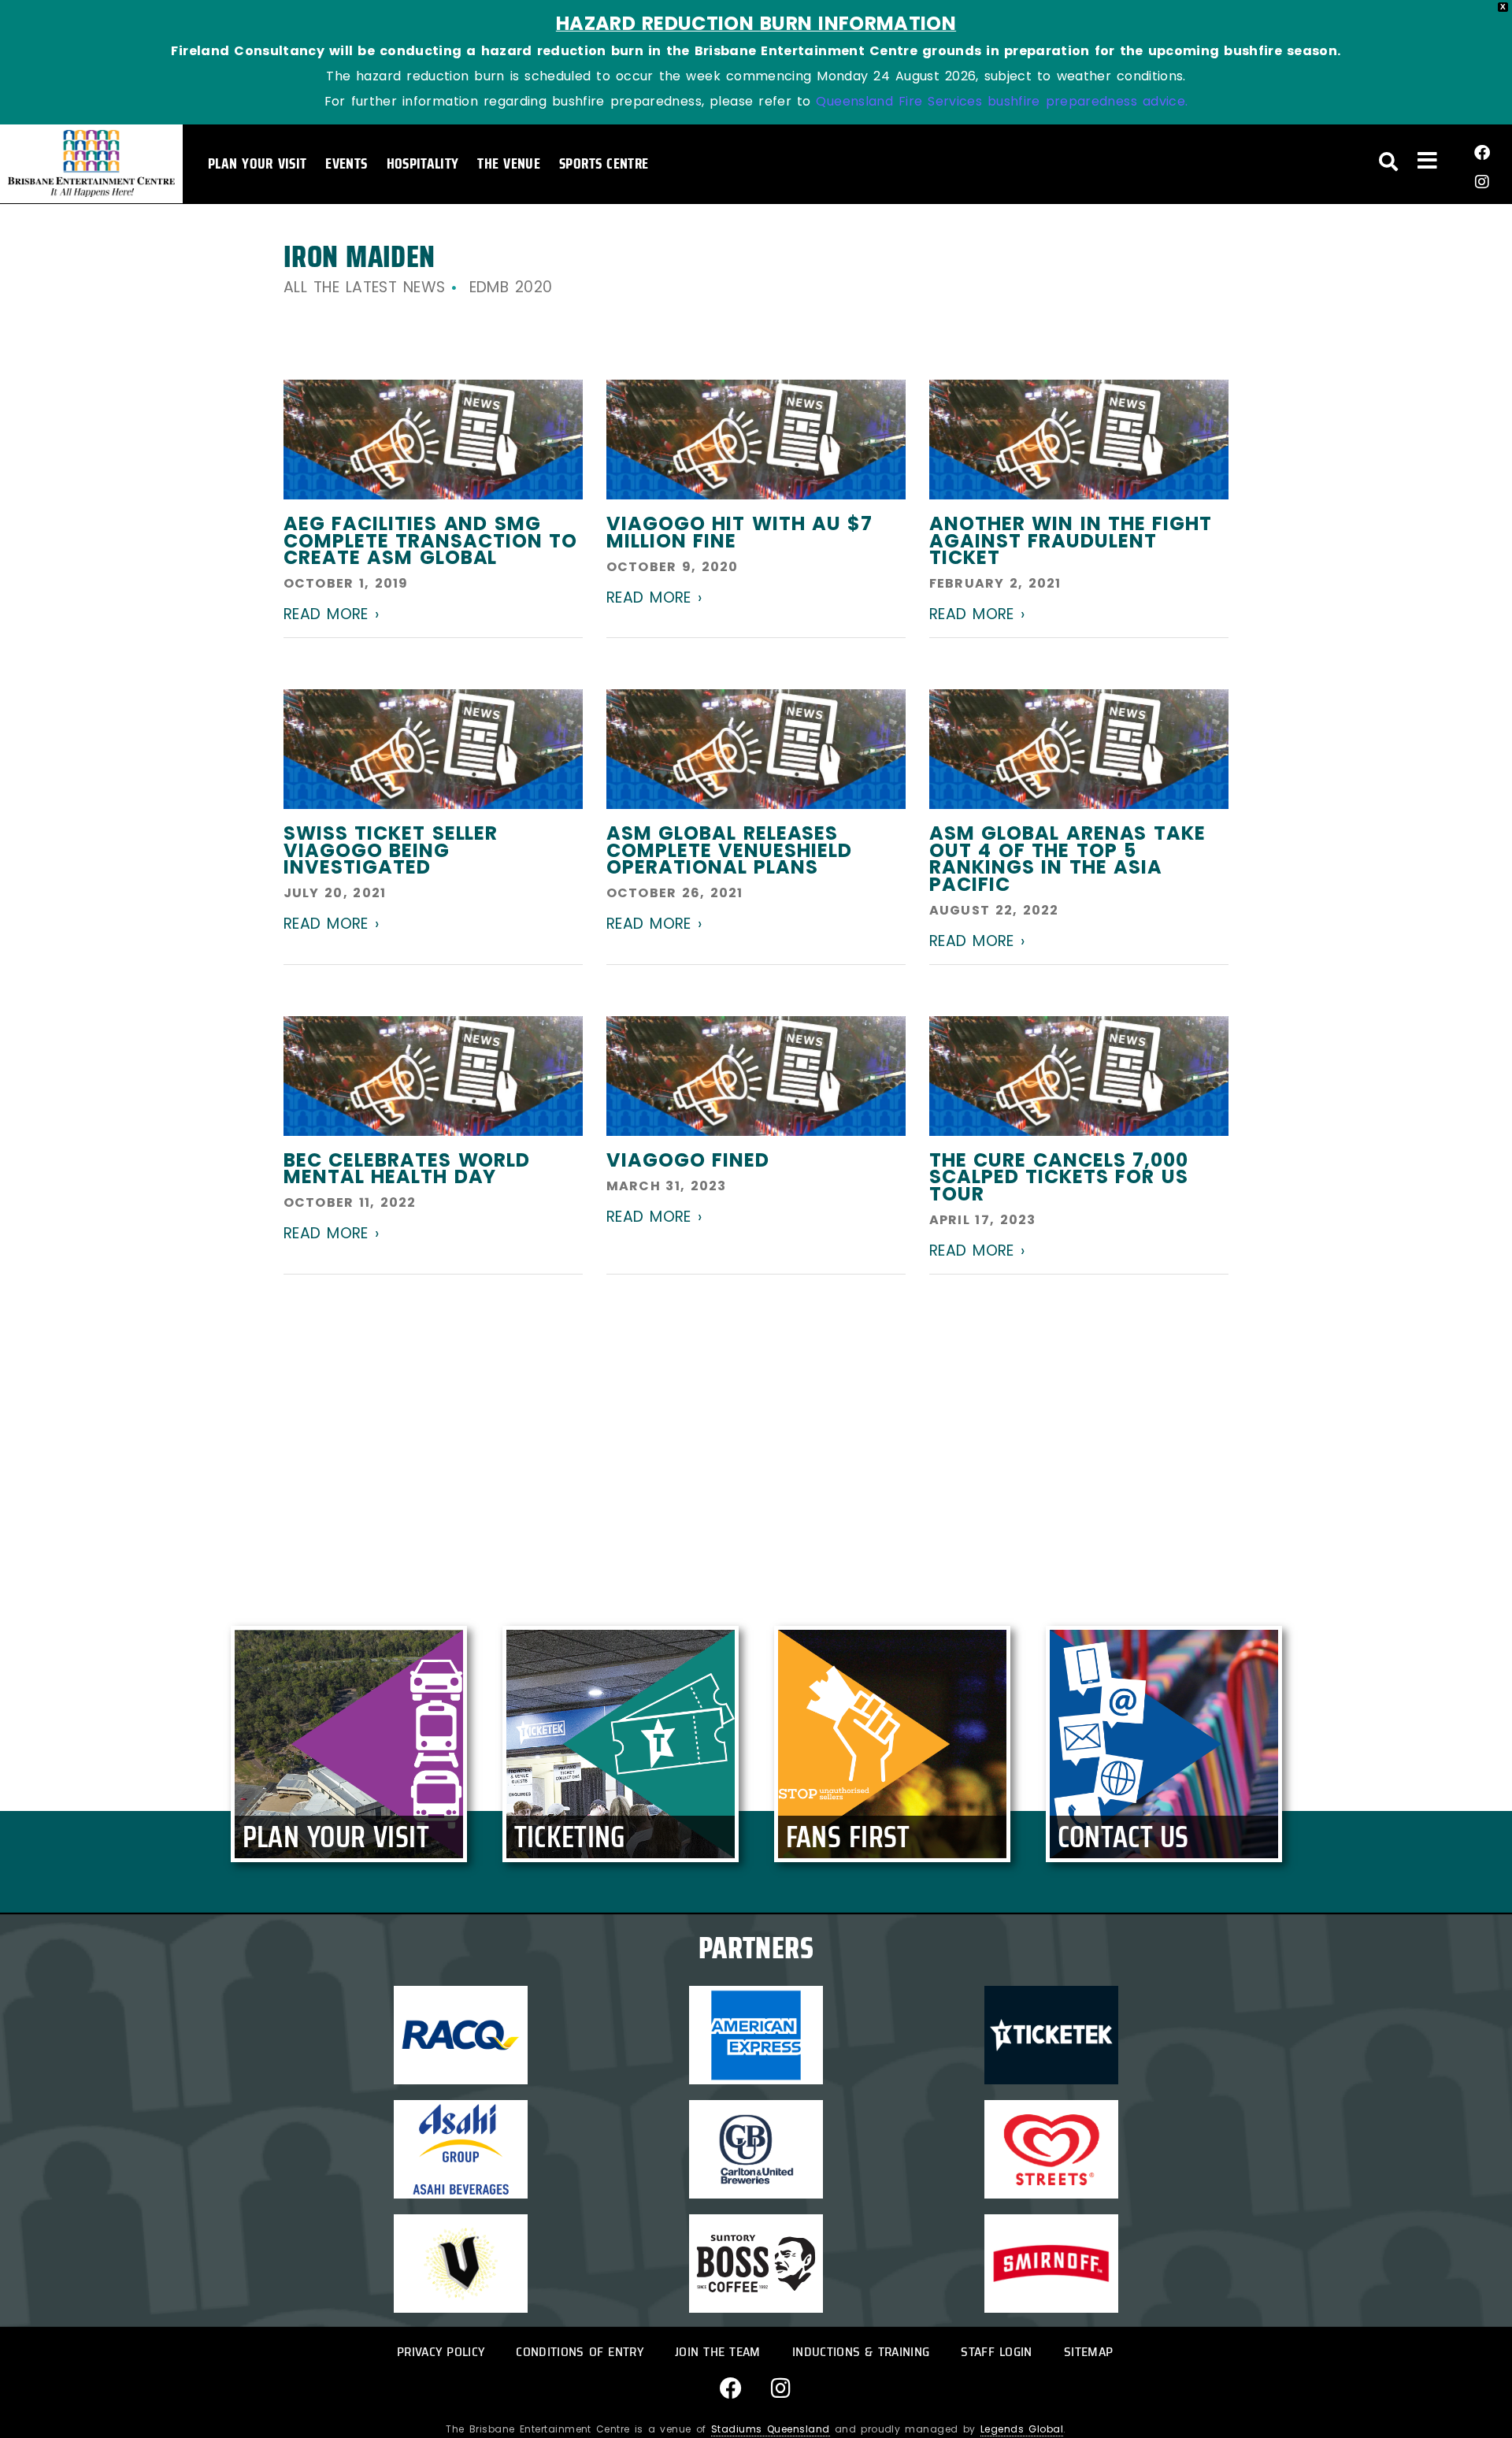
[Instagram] (1482, 182)
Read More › (331, 614)
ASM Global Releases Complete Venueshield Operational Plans (729, 850)
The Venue (509, 163)
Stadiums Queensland (771, 2429)
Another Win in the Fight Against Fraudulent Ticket (1071, 540)
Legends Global (1022, 2429)
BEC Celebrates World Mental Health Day (407, 1169)
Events (346, 163)
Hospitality (423, 163)
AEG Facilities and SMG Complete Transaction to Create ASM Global (430, 540)
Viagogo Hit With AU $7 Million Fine (739, 532)
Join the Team (718, 2352)
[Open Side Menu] (1427, 160)
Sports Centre (604, 163)
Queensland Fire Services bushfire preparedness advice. (1002, 101)
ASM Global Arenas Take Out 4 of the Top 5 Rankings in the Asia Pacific (1067, 859)
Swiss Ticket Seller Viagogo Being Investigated (391, 850)
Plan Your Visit (257, 163)
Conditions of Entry (580, 2352)
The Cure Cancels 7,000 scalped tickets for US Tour (1059, 1177)
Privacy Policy (441, 2352)
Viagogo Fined (688, 1160)
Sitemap (1088, 2352)
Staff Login (996, 2352)
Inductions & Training (861, 2352)
